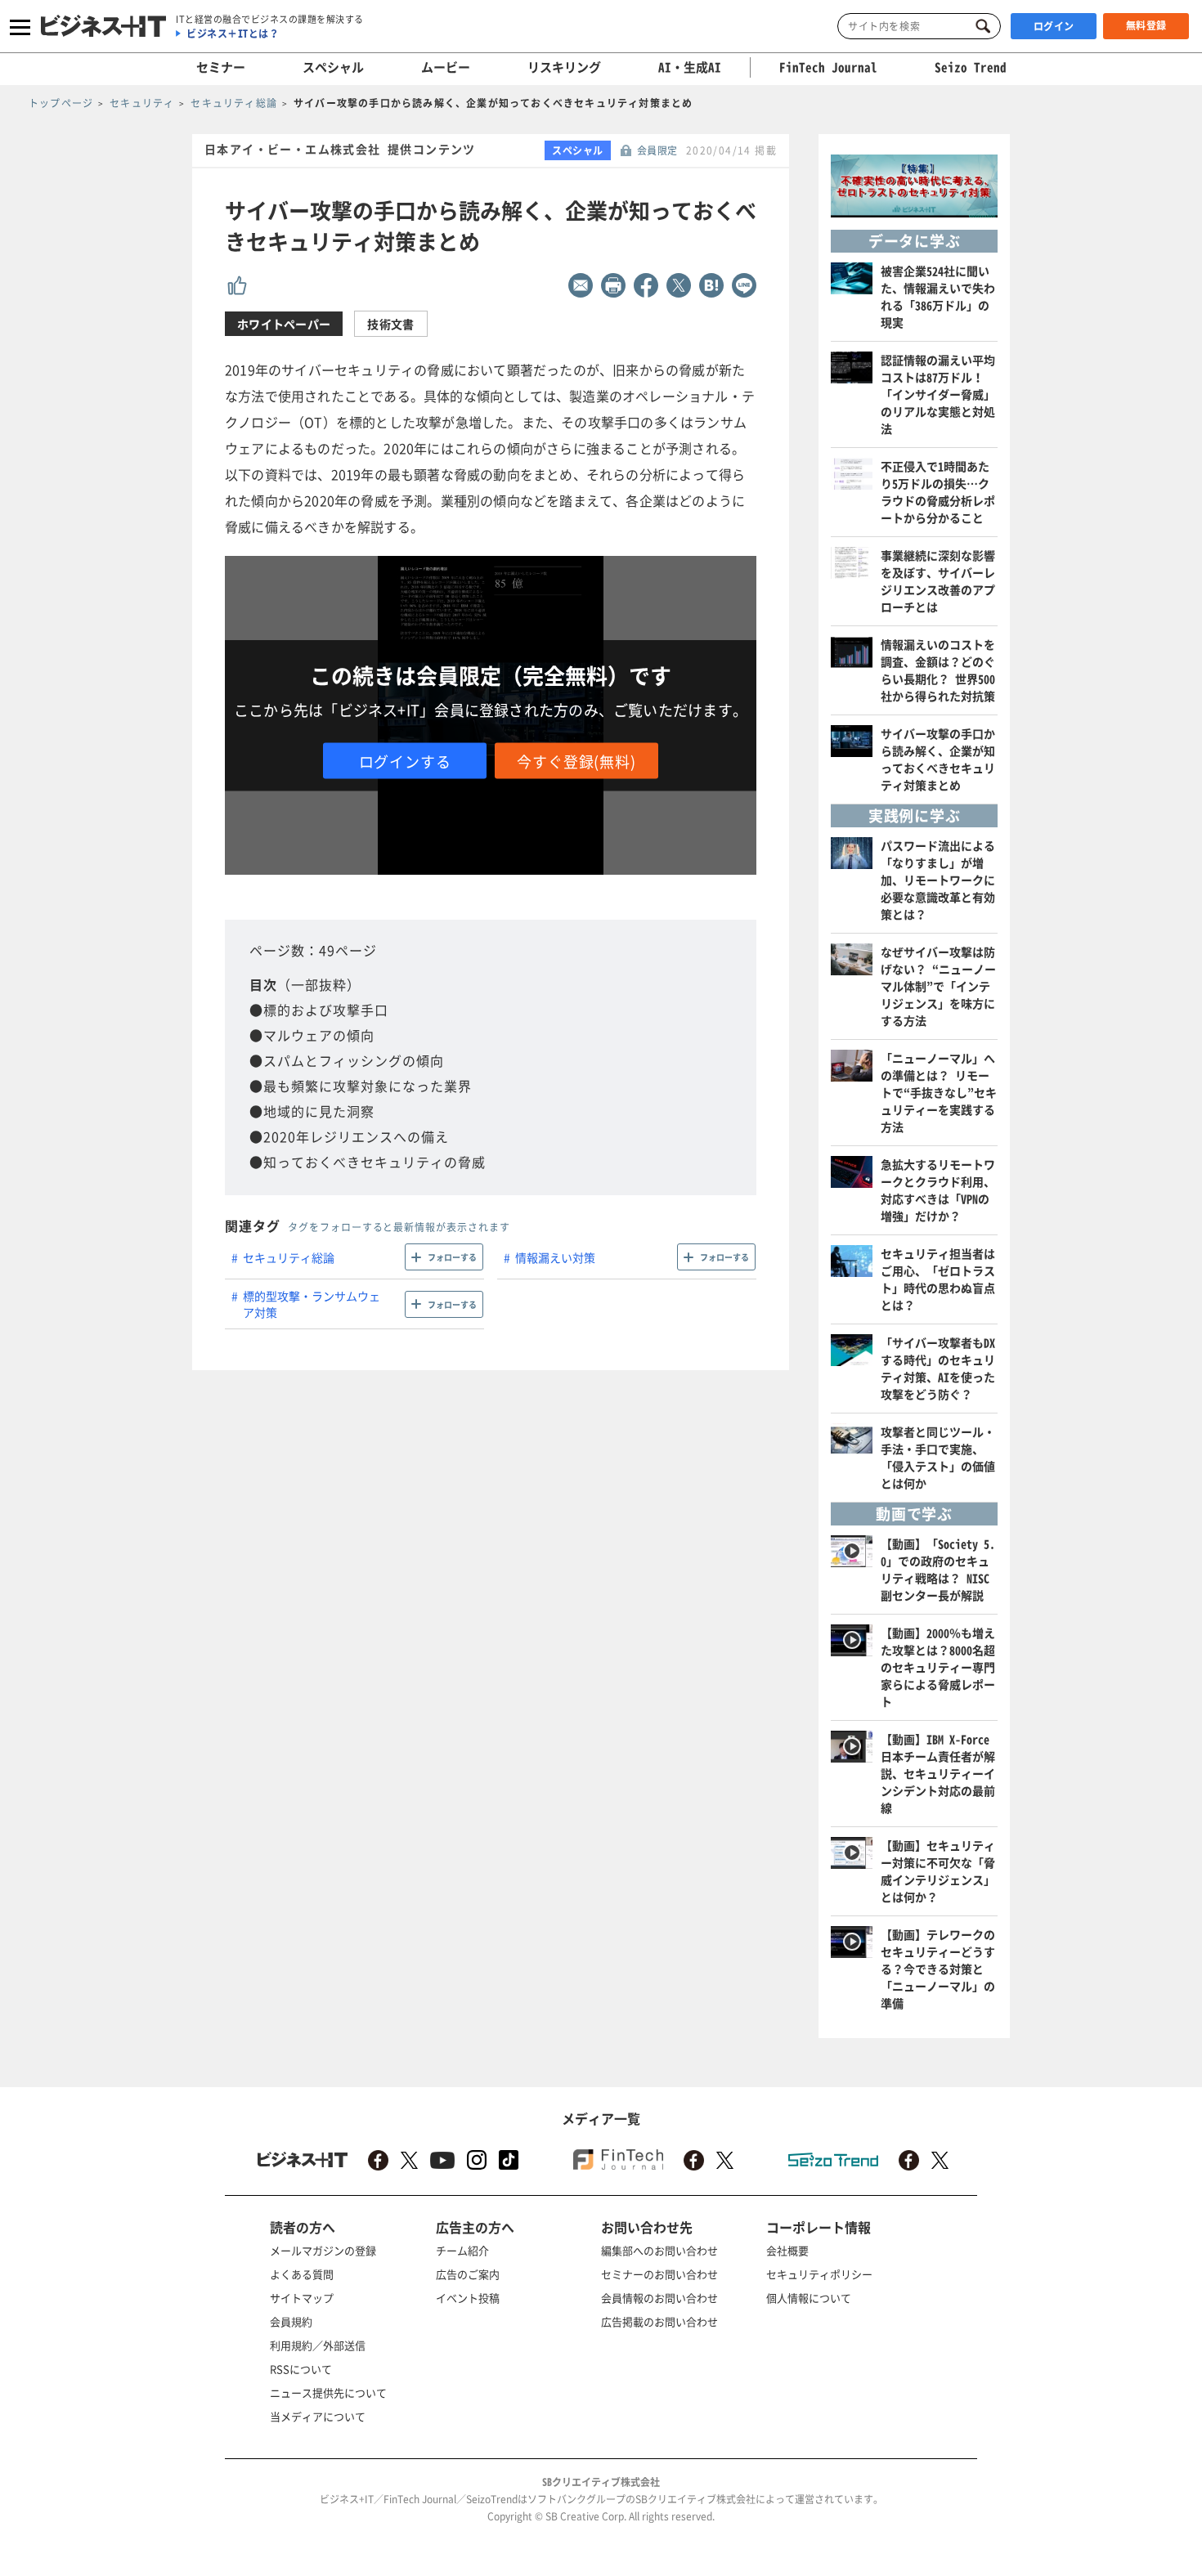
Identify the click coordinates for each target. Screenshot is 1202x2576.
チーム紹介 (462, 2250)
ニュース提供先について (328, 2392)
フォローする (452, 1257)
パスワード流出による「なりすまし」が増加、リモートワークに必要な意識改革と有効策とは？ (938, 880)
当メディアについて (318, 2416)
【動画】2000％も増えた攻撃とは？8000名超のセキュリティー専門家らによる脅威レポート (938, 1667)
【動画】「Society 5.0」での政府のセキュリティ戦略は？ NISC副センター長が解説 (938, 1569)
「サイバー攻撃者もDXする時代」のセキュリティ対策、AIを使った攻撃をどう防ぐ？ (938, 1368)
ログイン (1054, 26)
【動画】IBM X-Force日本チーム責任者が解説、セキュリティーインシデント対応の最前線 (938, 1773)
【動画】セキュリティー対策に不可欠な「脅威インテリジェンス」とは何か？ (938, 1871)
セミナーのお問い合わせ (659, 2274)
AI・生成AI (690, 67)
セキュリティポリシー (819, 2274)
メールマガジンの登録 (323, 2250)
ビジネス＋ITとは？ (233, 34)
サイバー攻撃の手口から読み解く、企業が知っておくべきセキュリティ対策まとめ (938, 759)
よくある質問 (302, 2274)
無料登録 (1146, 25)
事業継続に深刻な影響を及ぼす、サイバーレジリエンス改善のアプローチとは (938, 581)
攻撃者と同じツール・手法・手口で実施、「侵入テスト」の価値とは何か (938, 1457)
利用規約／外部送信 (318, 2345)
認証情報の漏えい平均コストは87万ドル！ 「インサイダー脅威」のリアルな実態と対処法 (938, 394)
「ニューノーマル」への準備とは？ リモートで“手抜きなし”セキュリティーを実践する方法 (939, 1092)
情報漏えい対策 (555, 1257)
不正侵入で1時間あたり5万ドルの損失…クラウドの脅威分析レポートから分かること (938, 492)
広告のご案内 (468, 2274)
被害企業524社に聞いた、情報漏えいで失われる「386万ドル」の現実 (938, 296)
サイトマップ (302, 2298)
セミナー (221, 67)
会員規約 (291, 2321)
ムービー (446, 67)
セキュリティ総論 (289, 1257)
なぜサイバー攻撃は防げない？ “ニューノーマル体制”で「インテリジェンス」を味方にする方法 (938, 986)
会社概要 (787, 2250)
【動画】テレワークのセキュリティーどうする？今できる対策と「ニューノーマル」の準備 (938, 1969)
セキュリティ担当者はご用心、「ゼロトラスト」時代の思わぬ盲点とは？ (938, 1279)
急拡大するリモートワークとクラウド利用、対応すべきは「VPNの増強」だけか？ (938, 1190)
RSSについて (301, 2369)
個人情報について (809, 2298)
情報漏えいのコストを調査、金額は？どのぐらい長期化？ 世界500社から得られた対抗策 (938, 670)
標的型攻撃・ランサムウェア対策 (312, 1304)
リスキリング (564, 67)
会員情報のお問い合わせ (659, 2298)
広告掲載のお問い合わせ (659, 2321)
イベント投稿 (468, 2298)
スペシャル (333, 67)
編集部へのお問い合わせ (659, 2250)
